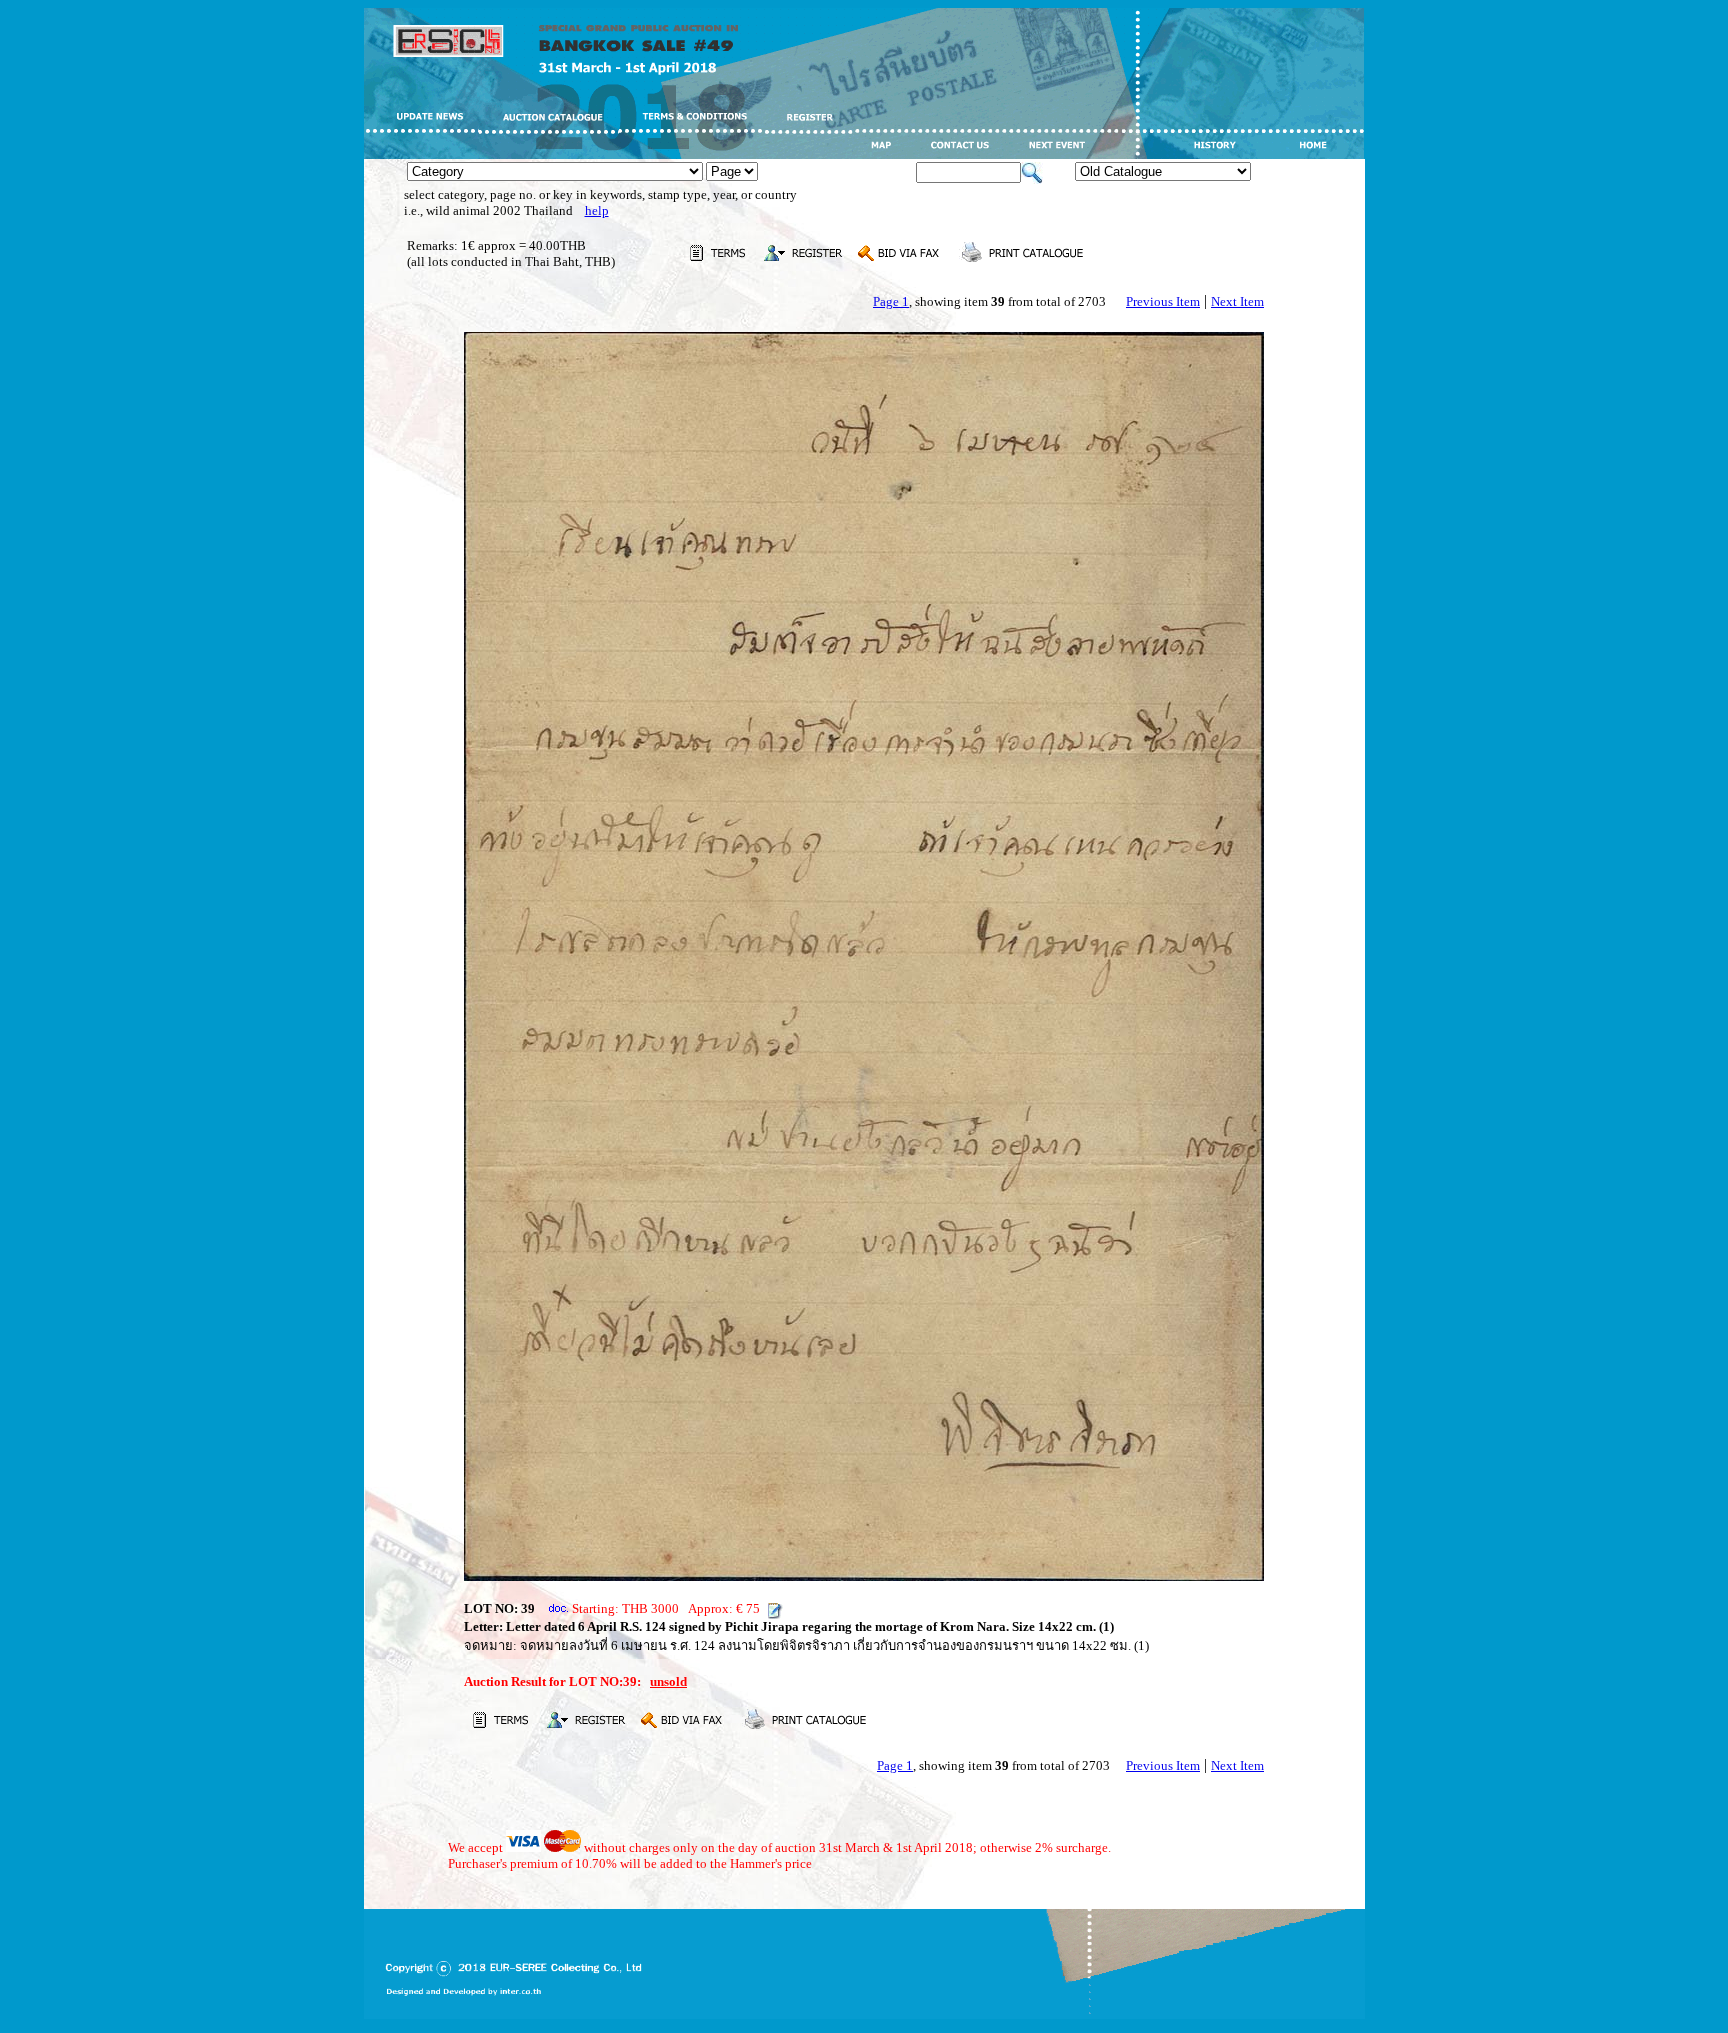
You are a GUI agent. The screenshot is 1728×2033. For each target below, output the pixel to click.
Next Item (1237, 301)
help (597, 210)
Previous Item (1163, 301)
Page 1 (891, 301)
